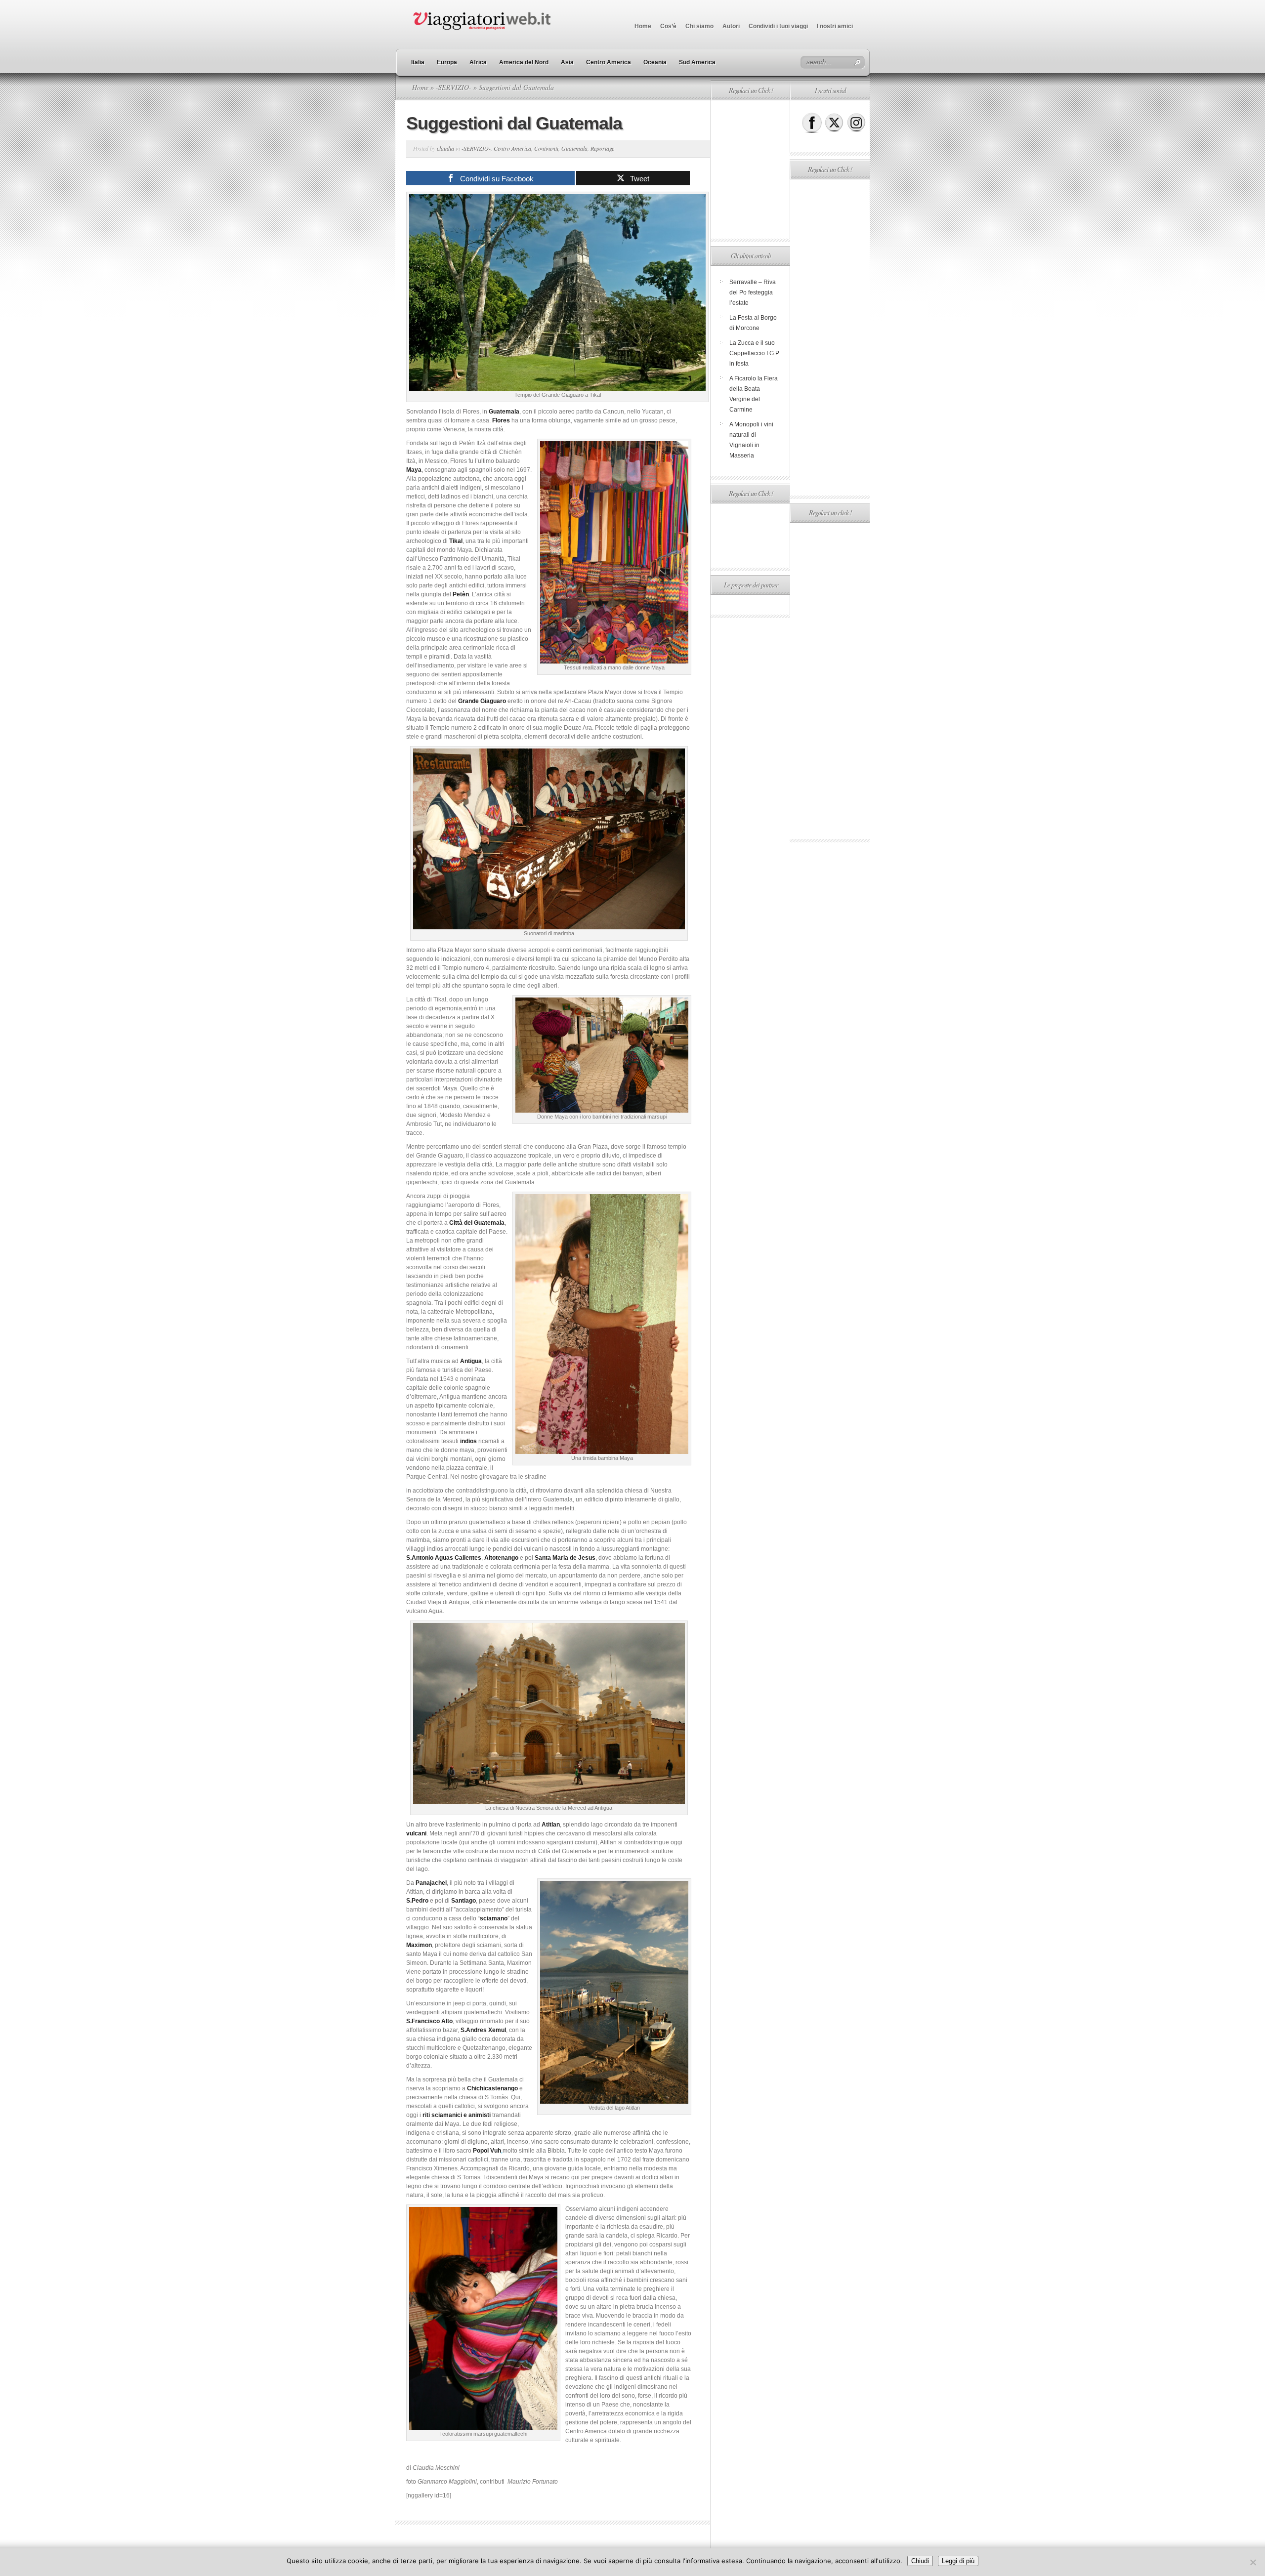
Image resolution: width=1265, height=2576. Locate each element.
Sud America (697, 62)
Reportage (602, 148)
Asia (567, 62)
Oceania (655, 62)
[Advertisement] (750, 169)
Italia (418, 62)
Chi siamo (699, 26)
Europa (447, 62)
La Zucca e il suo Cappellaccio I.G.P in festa (754, 353)
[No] (1253, 2562)
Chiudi (920, 2561)
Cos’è (668, 26)
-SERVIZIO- (454, 87)
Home (643, 26)
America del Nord (524, 62)
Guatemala (574, 148)
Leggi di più (958, 2561)
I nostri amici (835, 26)
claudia (445, 148)
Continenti (546, 148)
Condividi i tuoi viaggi (778, 26)
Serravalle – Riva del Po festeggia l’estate (753, 292)
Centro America (609, 62)
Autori (731, 26)
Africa (478, 62)
